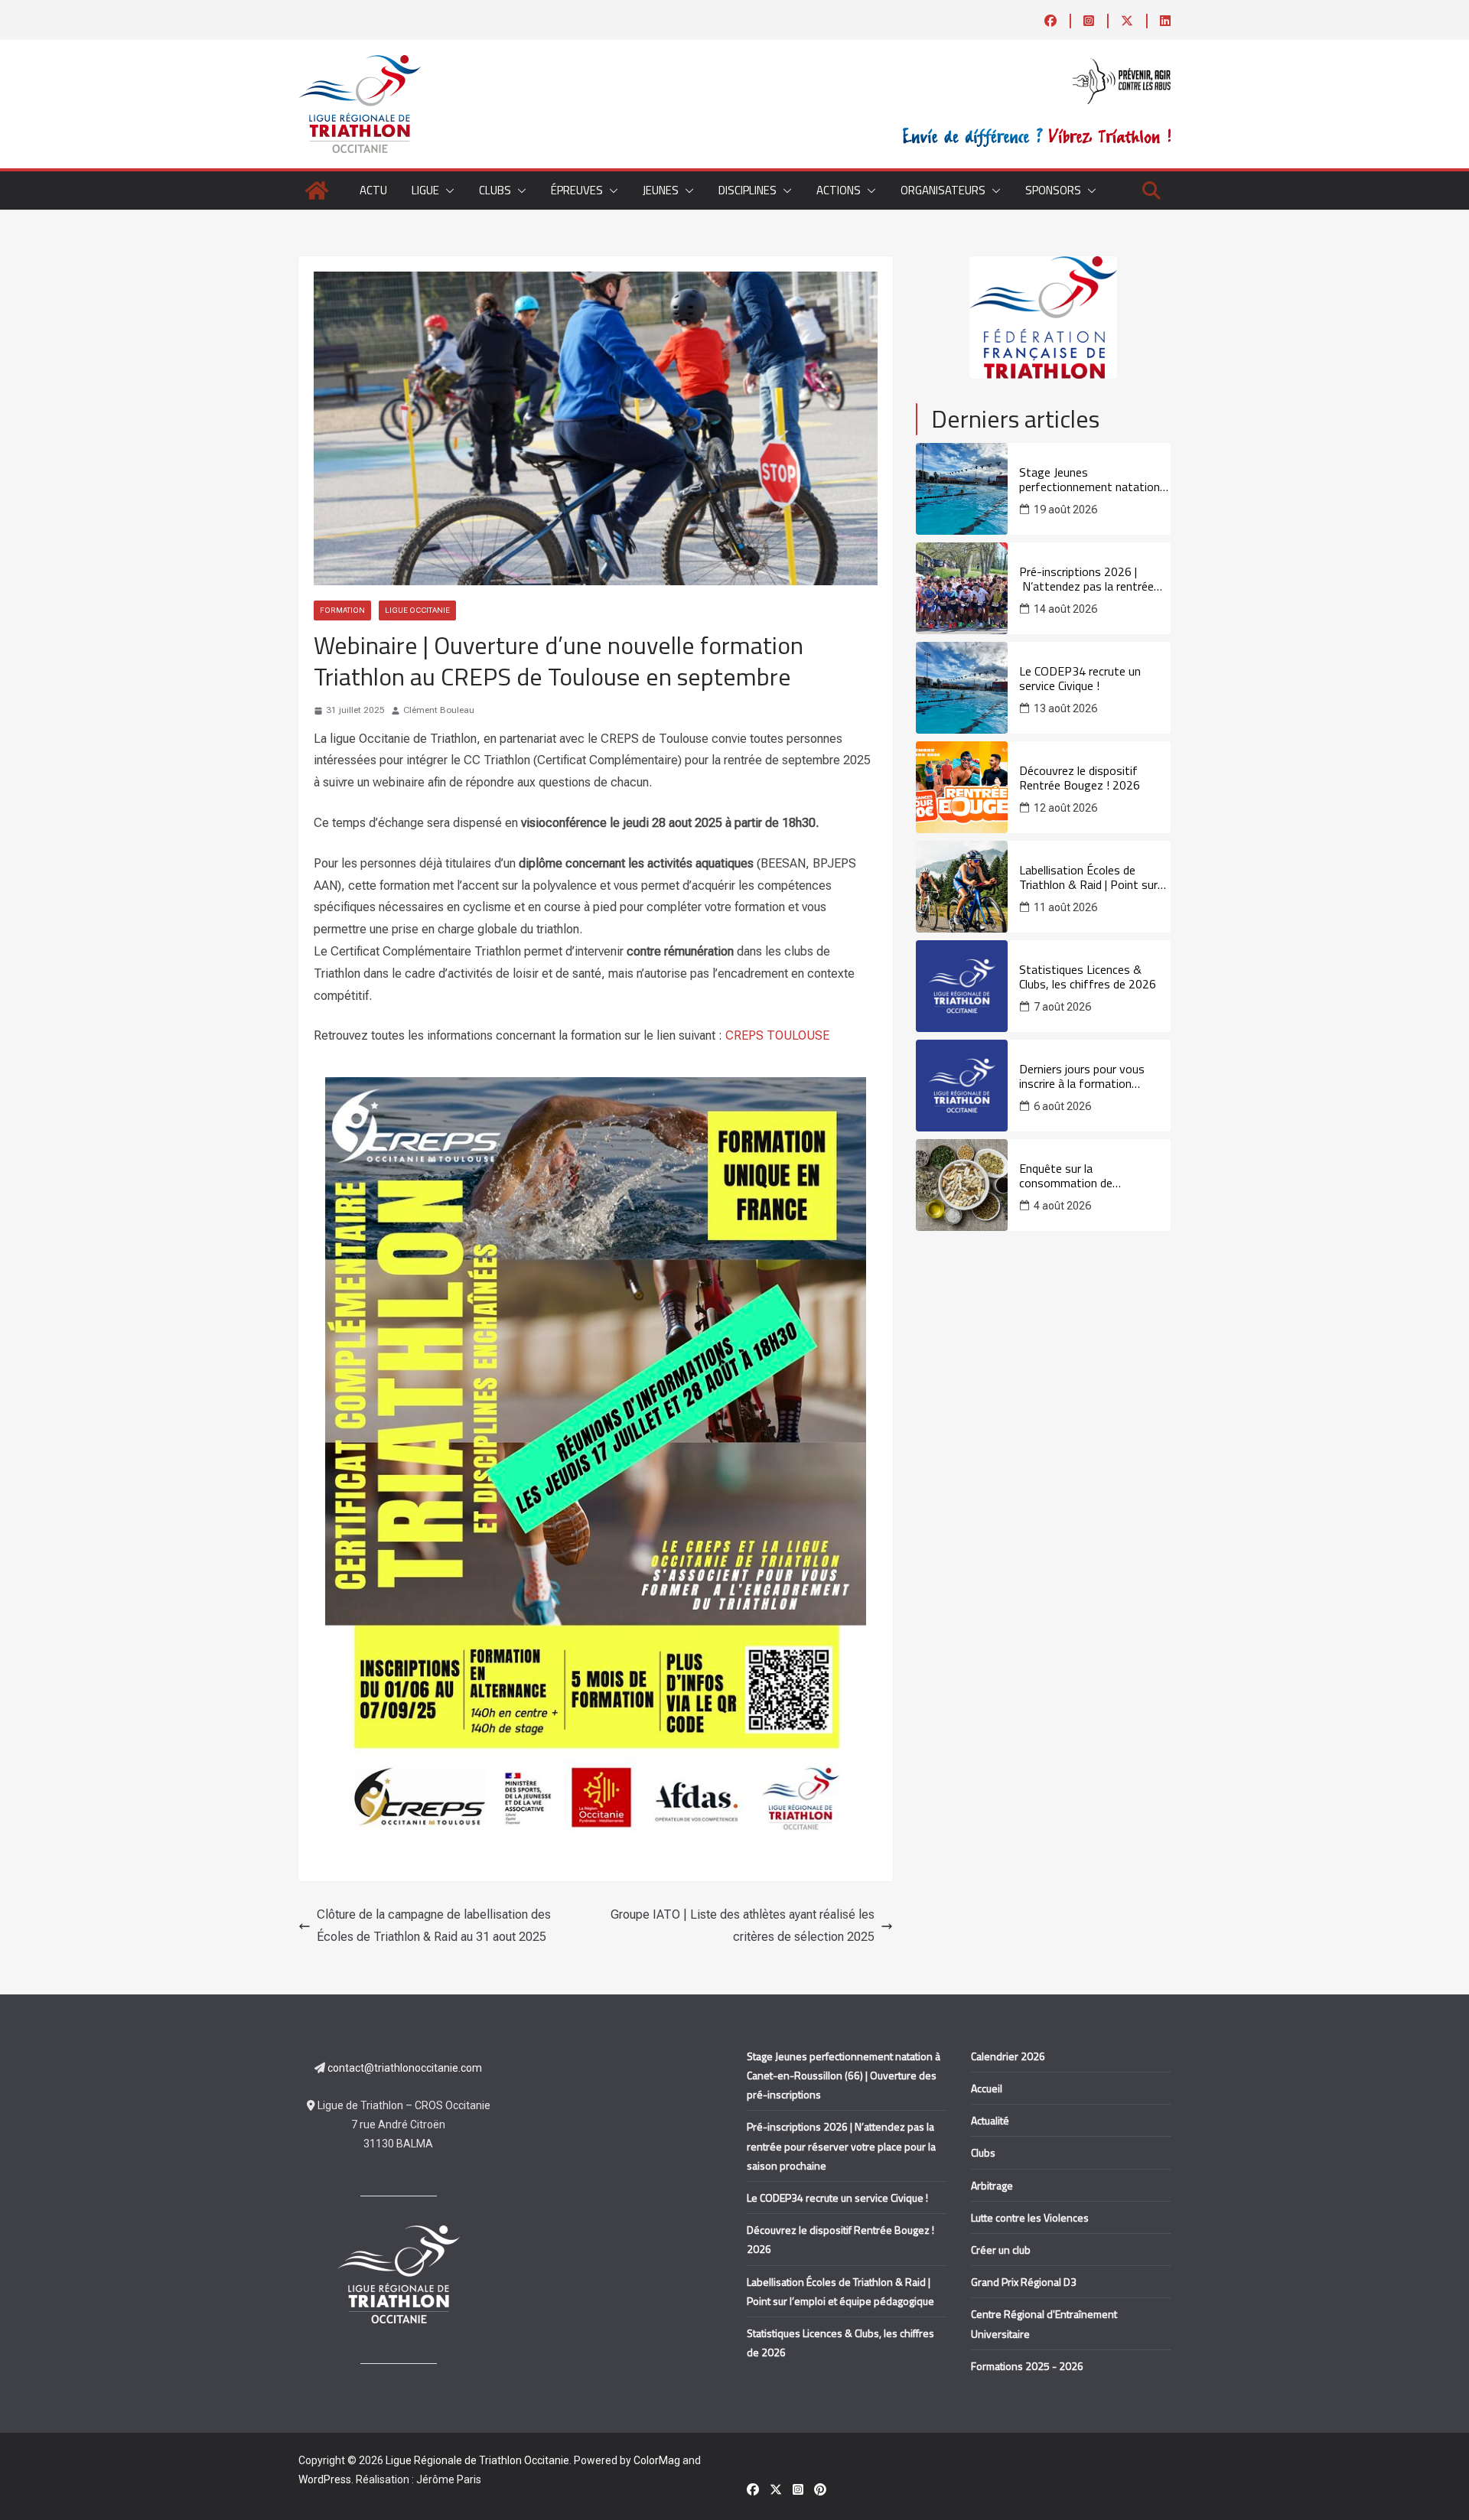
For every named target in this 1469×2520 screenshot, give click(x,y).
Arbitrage (992, 2185)
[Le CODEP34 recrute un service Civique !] (962, 688)
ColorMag (657, 2460)
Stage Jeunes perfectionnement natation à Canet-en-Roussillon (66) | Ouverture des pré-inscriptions (1094, 480)
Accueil (987, 2088)
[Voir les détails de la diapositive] (1043, 317)
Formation (342, 610)
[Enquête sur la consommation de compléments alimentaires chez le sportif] (962, 1185)
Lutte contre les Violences (1030, 2217)
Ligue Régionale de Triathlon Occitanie (477, 2460)
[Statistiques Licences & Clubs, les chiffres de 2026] (962, 986)
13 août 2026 (1065, 708)
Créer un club (1001, 2250)
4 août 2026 (1062, 1206)
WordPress (325, 2479)
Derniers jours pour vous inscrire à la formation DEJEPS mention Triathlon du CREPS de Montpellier (1094, 1076)
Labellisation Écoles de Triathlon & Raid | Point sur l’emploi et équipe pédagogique (1088, 877)
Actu (373, 190)
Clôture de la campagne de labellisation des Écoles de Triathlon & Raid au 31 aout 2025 (434, 1926)
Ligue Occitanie (417, 610)
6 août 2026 (1062, 1106)
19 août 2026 (1065, 510)
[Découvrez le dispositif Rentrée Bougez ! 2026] (962, 787)
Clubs (983, 2152)
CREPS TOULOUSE (777, 1035)
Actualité (990, 2120)
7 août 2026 (1062, 1007)
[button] (447, 190)
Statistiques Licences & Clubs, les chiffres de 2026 (1088, 977)
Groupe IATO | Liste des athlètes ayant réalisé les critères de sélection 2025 (743, 1926)
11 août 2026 (1065, 907)
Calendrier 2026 (1008, 2056)
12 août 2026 (1065, 808)
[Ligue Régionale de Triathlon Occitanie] (317, 190)
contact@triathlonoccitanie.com (405, 2068)
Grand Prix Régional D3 (1024, 2282)
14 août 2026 (1065, 609)
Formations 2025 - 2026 (1027, 2366)
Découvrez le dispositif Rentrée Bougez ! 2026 (1080, 778)
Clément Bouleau (439, 710)
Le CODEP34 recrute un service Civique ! (1080, 679)
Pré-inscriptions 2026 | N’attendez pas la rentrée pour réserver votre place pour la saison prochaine (1086, 579)
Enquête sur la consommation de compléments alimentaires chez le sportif (1087, 1176)
